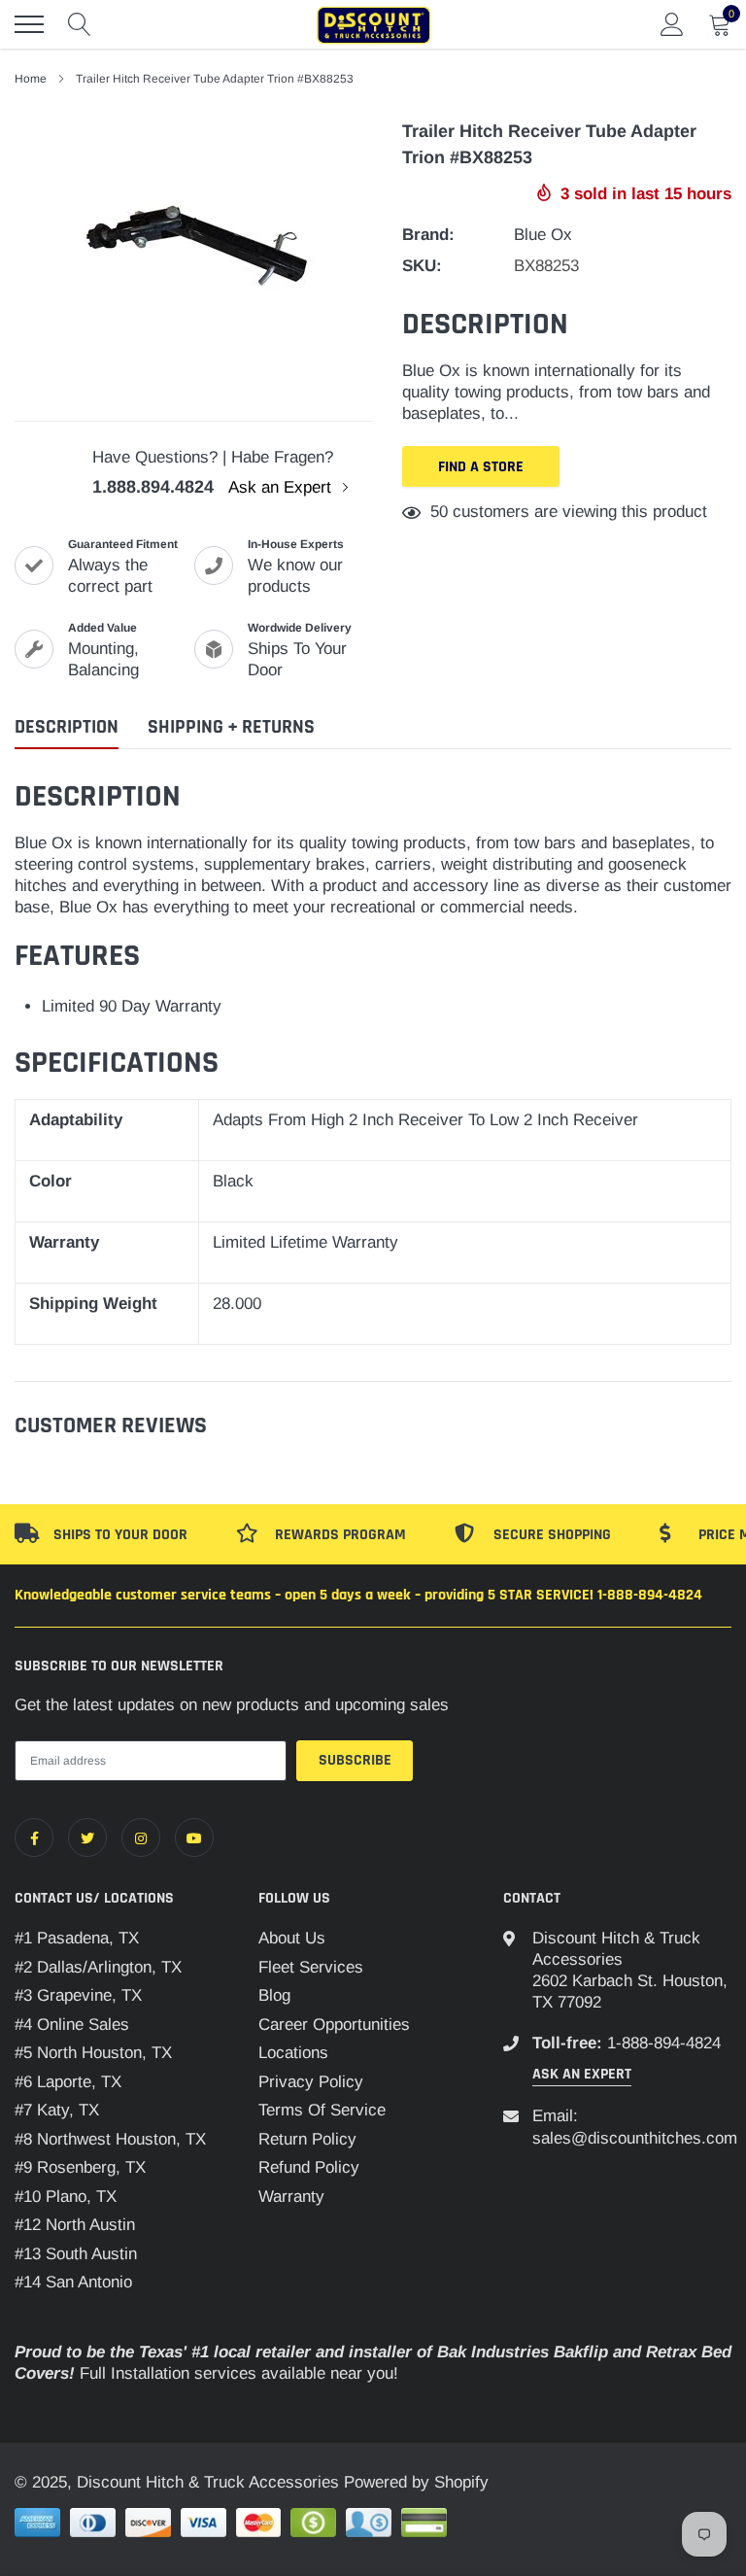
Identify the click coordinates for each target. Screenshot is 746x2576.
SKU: (422, 266)
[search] (80, 24)
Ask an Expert (282, 487)
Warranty (291, 2197)
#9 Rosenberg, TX (80, 2167)
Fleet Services (311, 1967)
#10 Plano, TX (66, 2197)
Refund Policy (309, 2167)
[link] (34, 1838)
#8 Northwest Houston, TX (110, 2139)
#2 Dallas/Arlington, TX (98, 1967)
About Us (292, 1938)
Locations (293, 2053)
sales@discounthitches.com (635, 2138)
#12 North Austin (75, 2225)
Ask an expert (582, 2074)
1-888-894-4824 (664, 2043)
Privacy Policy (311, 2082)
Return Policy (307, 2139)
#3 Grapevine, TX (78, 1995)
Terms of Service (322, 2110)
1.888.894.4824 (153, 487)
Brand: (428, 235)
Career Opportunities (334, 2025)
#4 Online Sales (72, 2025)
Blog (274, 1995)
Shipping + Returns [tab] (231, 727)
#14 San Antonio (73, 2282)
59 (439, 512)
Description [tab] (67, 727)
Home (31, 79)
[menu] (29, 24)
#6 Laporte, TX (68, 2082)
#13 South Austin (76, 2254)
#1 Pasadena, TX (77, 1938)
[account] (672, 24)
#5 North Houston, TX (93, 2053)
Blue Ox (543, 235)
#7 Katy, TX (57, 2110)
